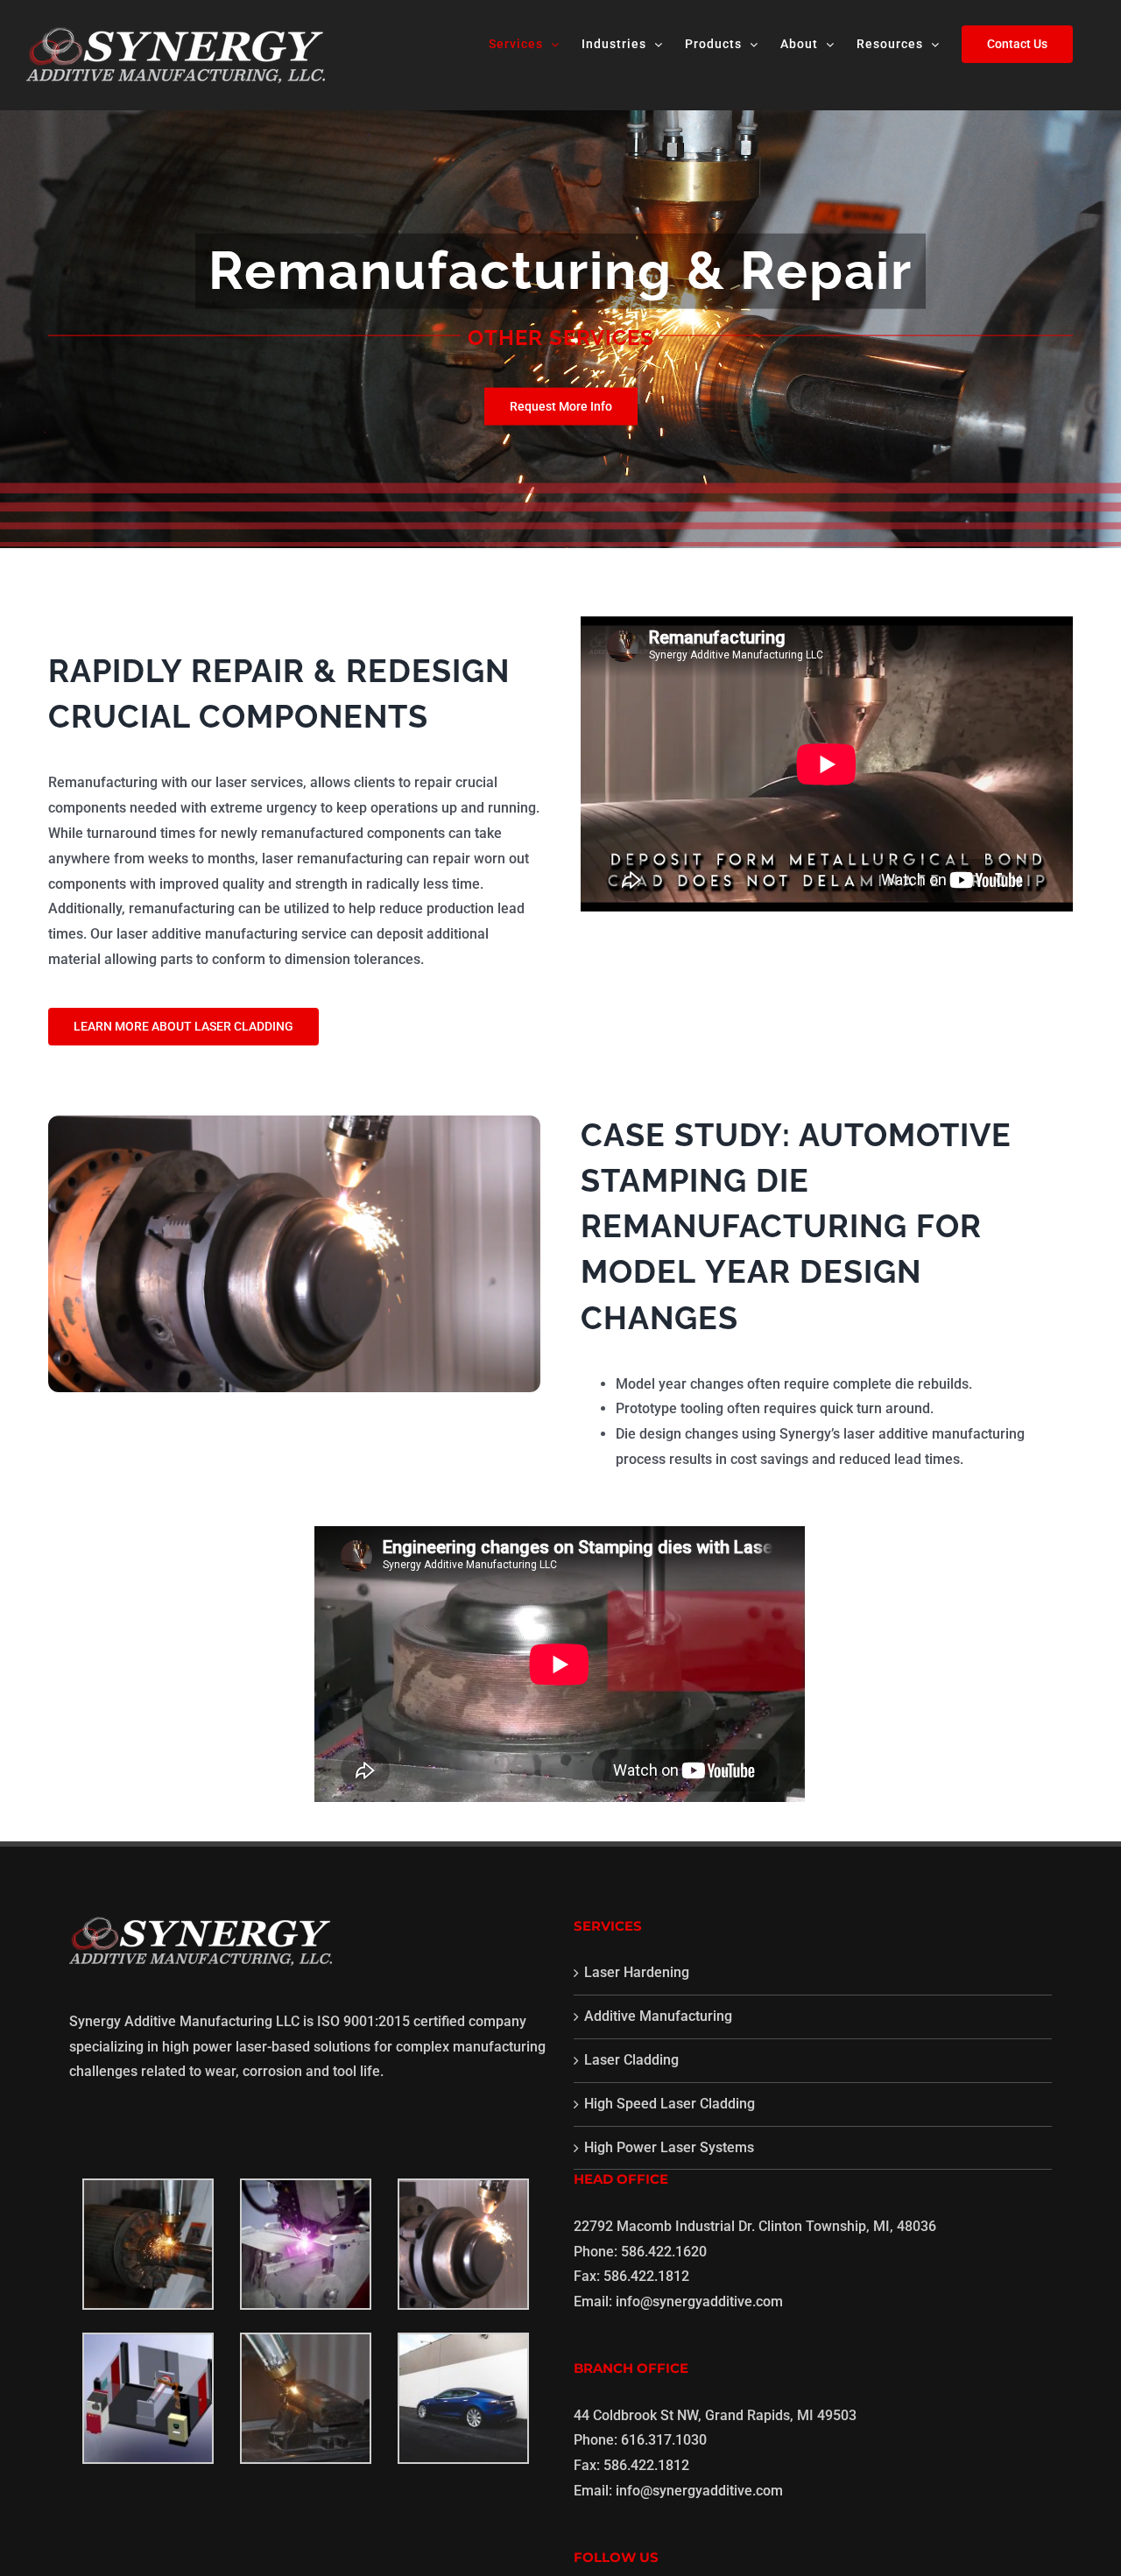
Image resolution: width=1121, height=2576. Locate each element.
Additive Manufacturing (658, 2016)
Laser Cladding (631, 2060)
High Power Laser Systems (669, 2147)
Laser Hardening (637, 1972)
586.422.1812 (646, 2276)
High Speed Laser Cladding (670, 2104)
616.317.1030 (664, 2440)
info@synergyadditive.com (699, 2302)
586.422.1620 (664, 2252)
